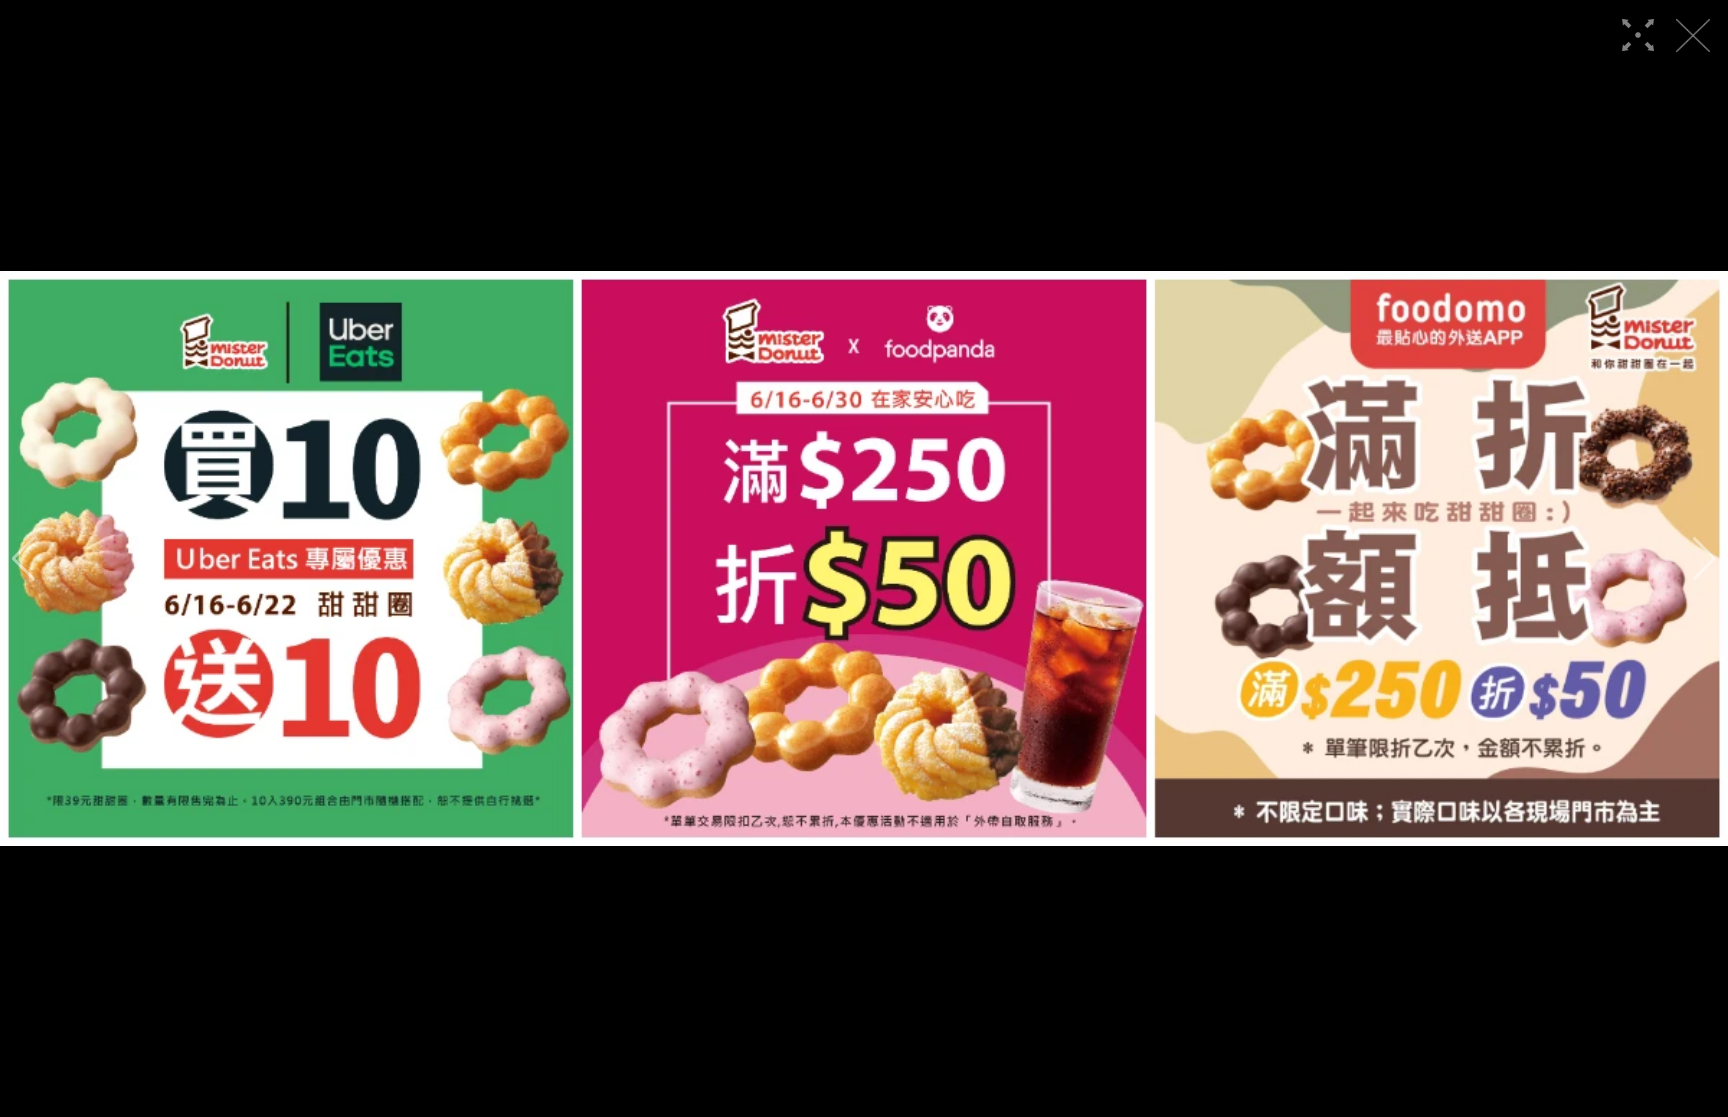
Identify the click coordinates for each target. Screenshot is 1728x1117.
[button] (23, 559)
